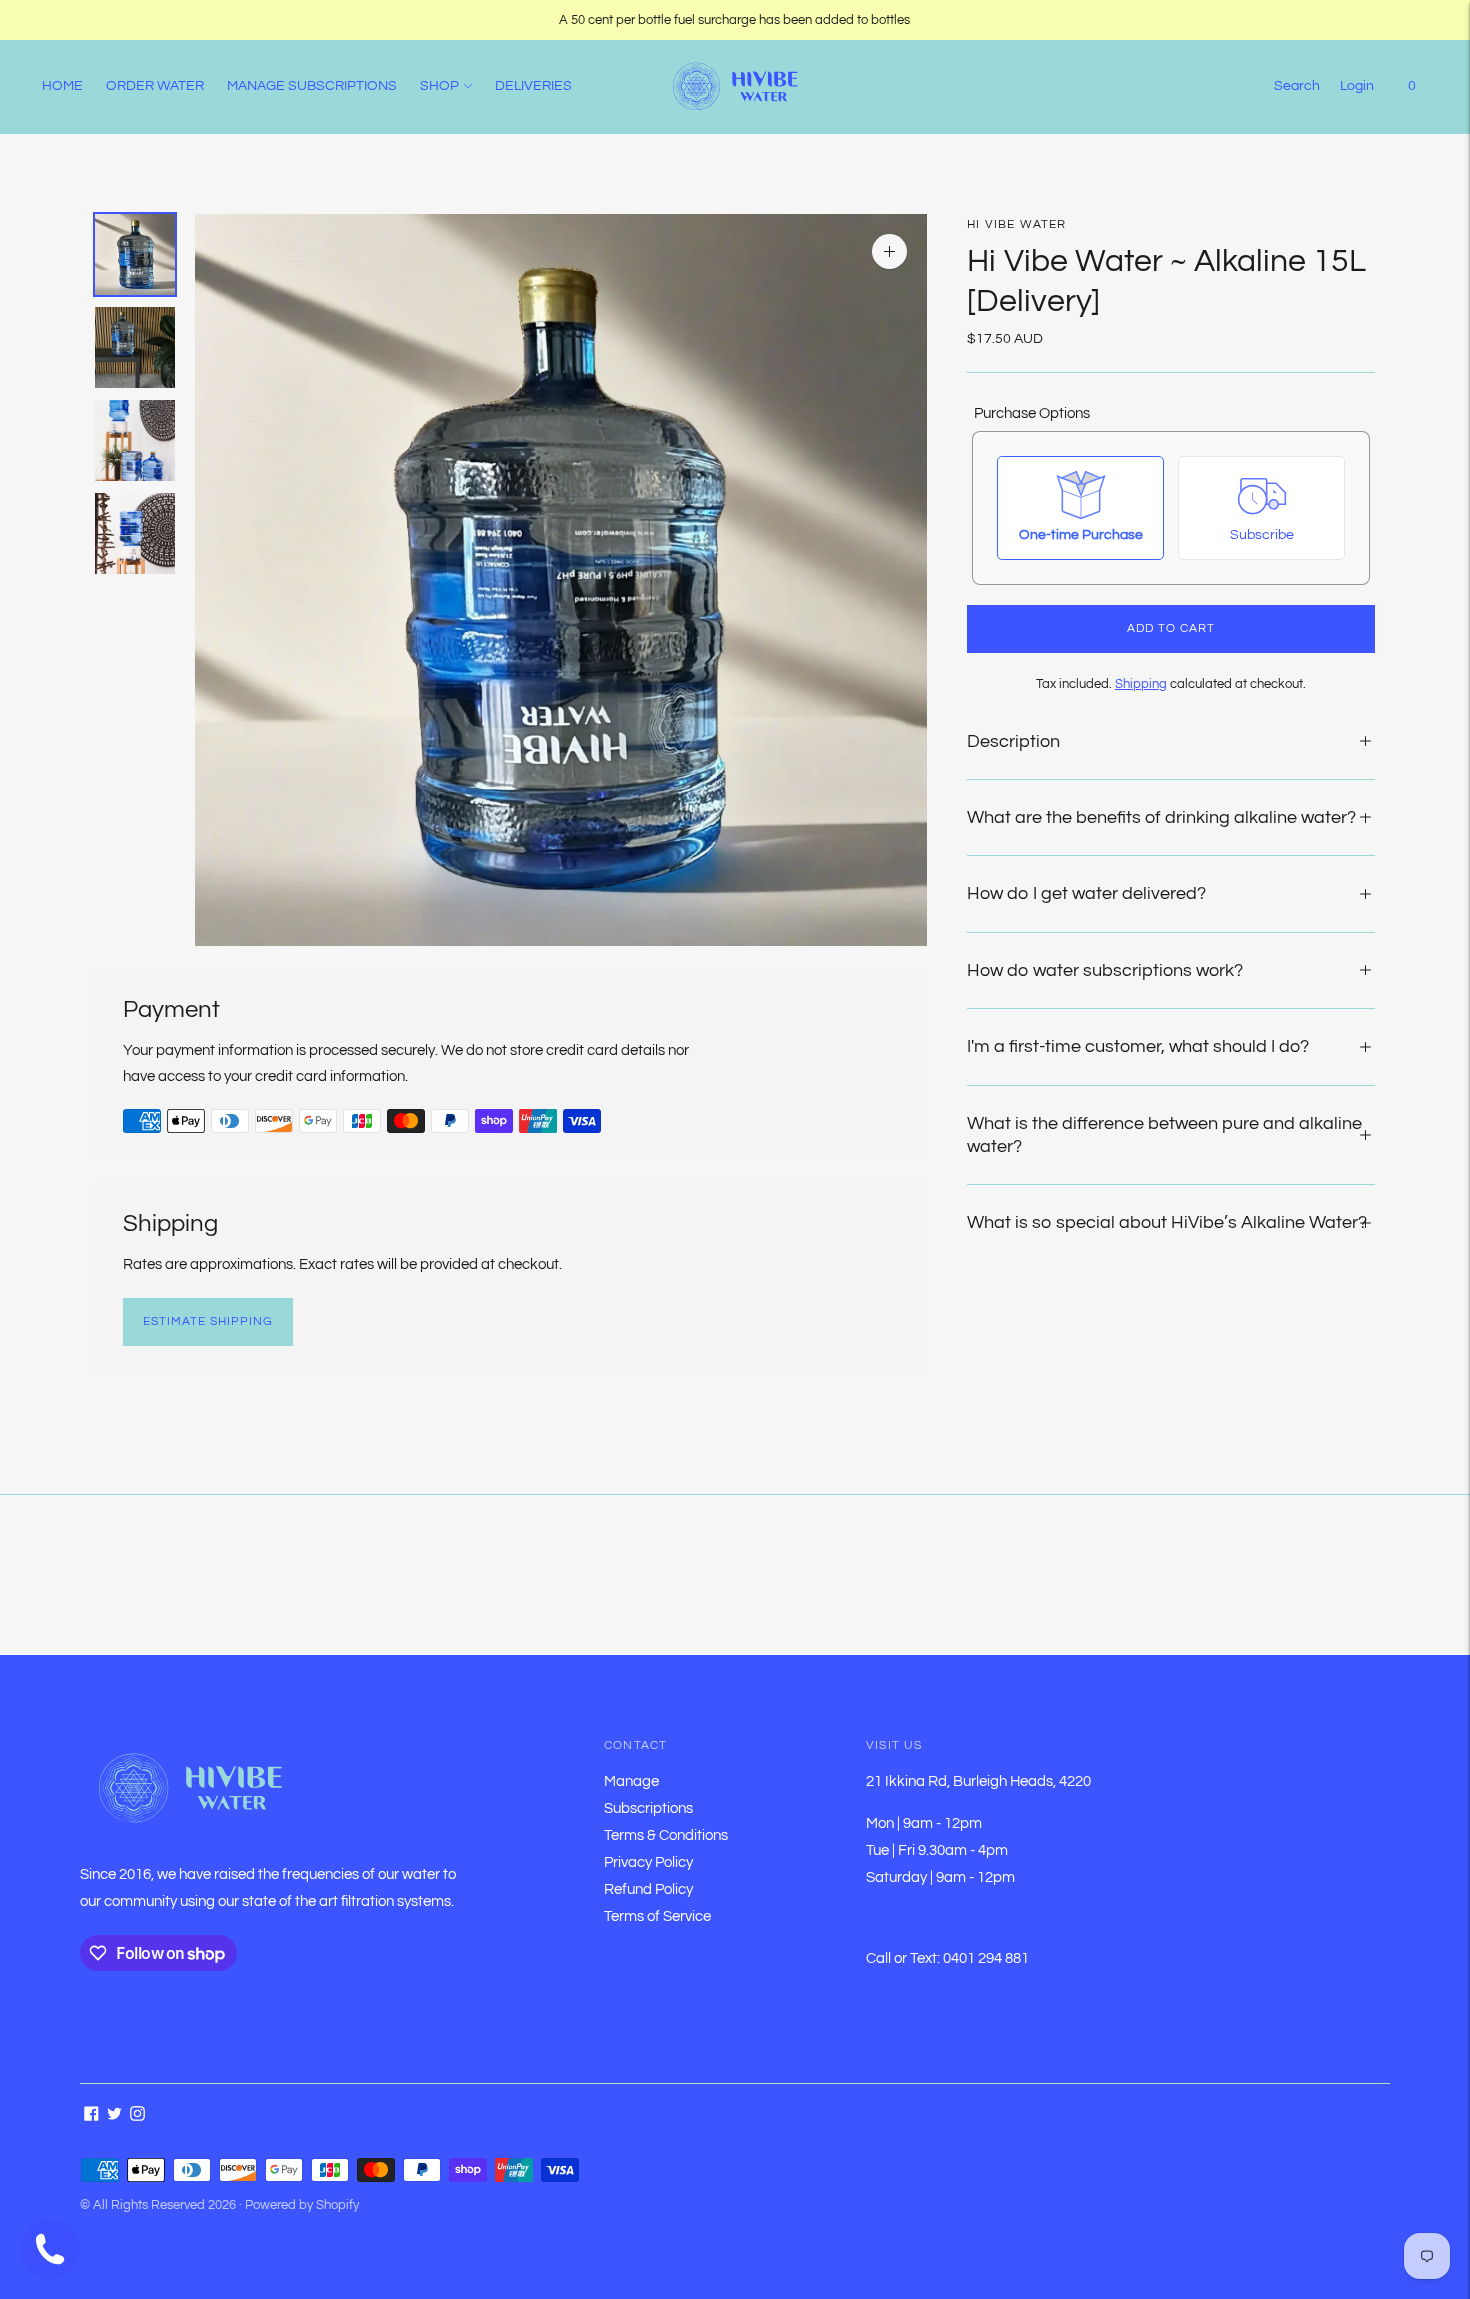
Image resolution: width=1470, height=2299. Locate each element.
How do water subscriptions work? (1105, 970)
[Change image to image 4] (135, 533)
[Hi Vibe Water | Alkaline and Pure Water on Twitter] (114, 2116)
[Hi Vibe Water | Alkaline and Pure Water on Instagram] (137, 2116)
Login (1357, 86)
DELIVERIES (533, 86)
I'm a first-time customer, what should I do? (1138, 1046)
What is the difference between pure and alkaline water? (1164, 1134)
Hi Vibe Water (1017, 224)
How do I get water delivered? (1086, 893)
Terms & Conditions (666, 1835)
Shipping (1141, 684)
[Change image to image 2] (135, 347)
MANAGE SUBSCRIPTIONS (312, 86)
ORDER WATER (155, 86)
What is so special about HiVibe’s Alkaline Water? (1167, 1222)
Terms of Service (657, 1916)
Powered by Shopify (302, 2205)
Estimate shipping (208, 1321)
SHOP (439, 86)
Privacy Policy (648, 1862)
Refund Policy (648, 1889)
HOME (62, 86)
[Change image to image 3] (135, 440)
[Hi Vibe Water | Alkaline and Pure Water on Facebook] (91, 2116)
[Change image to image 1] (135, 254)
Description (1013, 740)
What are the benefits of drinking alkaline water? (1161, 817)
